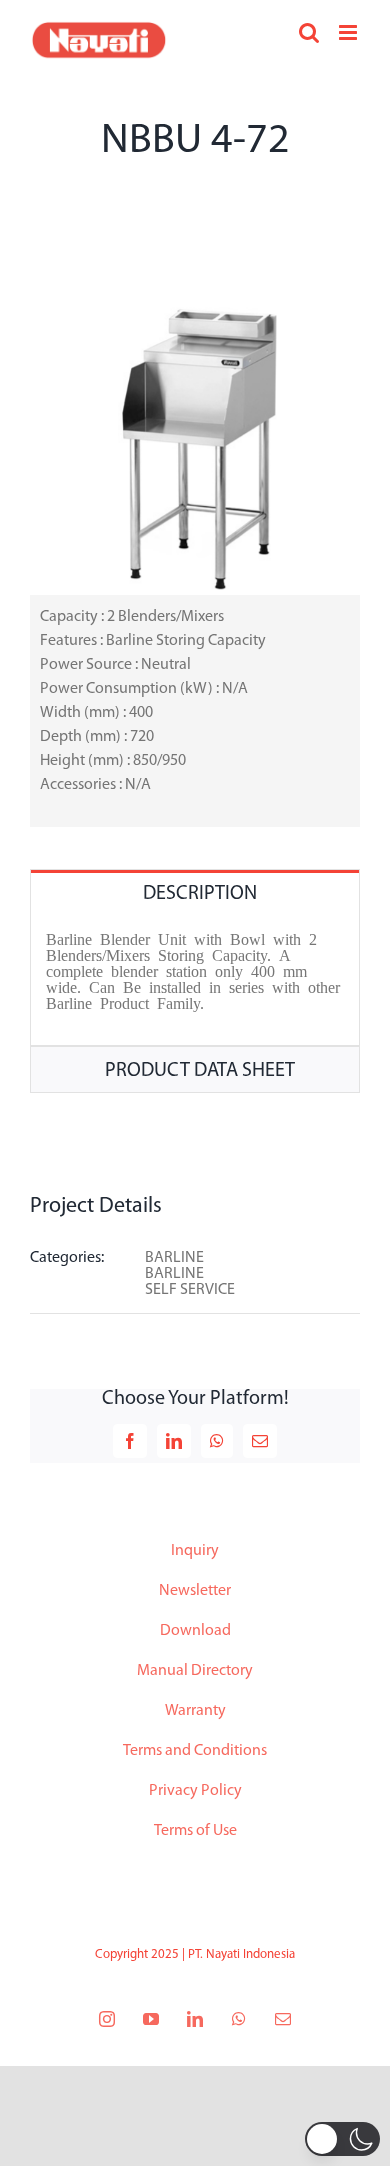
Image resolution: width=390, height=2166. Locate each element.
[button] (342, 2139)
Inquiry (195, 1551)
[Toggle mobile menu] (349, 32)
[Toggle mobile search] (309, 32)
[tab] (195, 892)
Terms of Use (195, 1831)
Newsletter (195, 1591)
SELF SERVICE (190, 1290)
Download (195, 1631)
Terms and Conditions (195, 1751)
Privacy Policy (195, 1791)
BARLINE (174, 1258)
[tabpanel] (195, 980)
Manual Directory (195, 1671)
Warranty (195, 1711)
